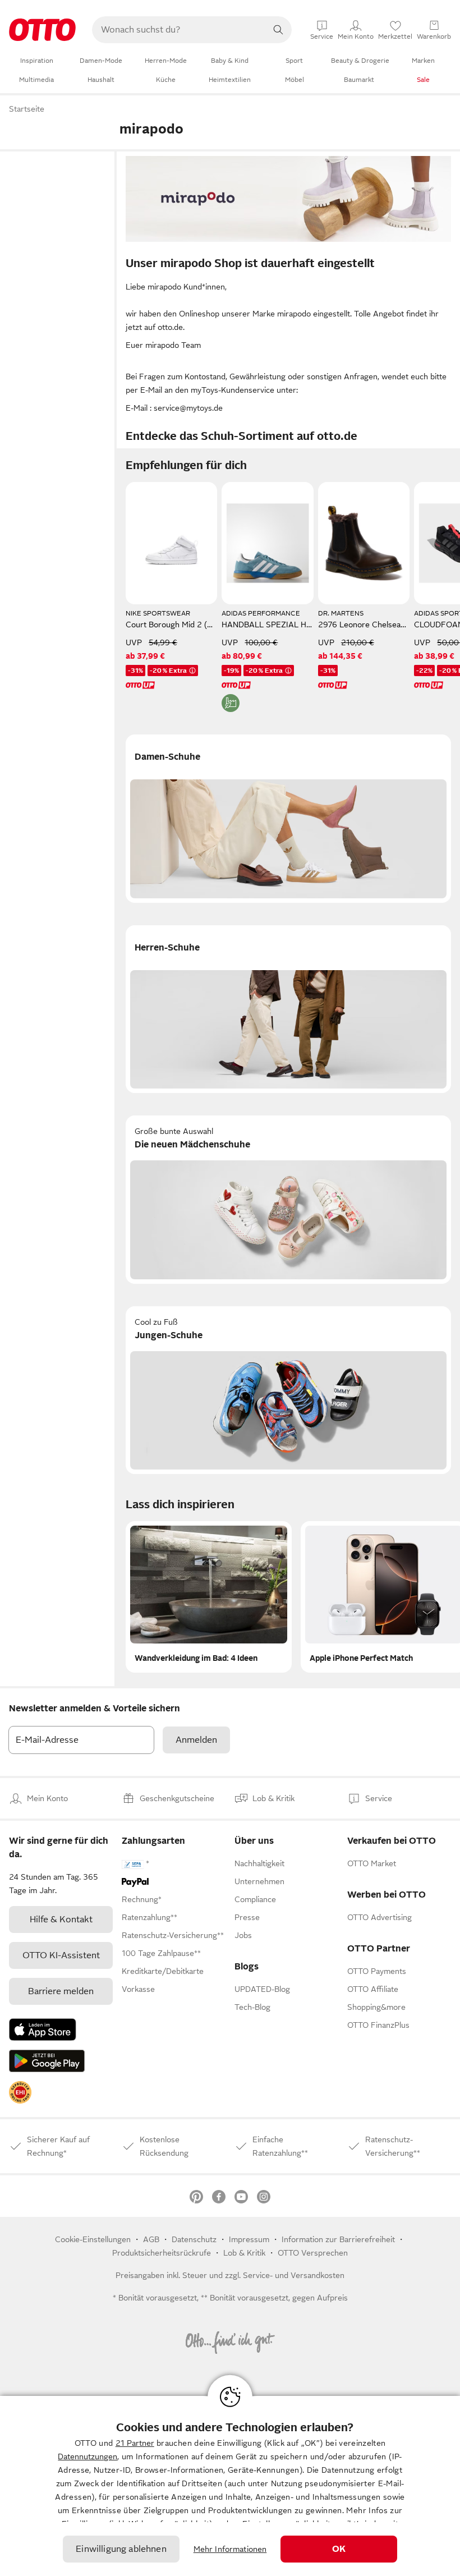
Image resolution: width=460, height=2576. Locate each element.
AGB (151, 2239)
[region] (230, 2486)
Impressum (249, 2239)
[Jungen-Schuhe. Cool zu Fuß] (288, 1390)
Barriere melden (61, 1991)
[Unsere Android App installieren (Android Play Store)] (47, 2061)
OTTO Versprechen (313, 2253)
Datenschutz (194, 2239)
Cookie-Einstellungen (93, 2239)
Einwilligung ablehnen (121, 2549)
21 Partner (135, 2443)
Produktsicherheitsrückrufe (162, 2253)
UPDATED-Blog (262, 1989)
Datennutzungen (88, 2456)
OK (339, 2549)
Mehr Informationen (230, 2549)
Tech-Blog (252, 2007)
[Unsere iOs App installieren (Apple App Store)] (43, 2029)
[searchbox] (178, 30)
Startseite (27, 109)
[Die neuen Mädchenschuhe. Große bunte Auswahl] (288, 1200)
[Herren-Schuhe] (288, 1009)
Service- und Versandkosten (294, 2275)
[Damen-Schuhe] (288, 819)
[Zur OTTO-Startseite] (42, 30)
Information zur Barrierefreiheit (338, 2239)
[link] (20, 2092)
